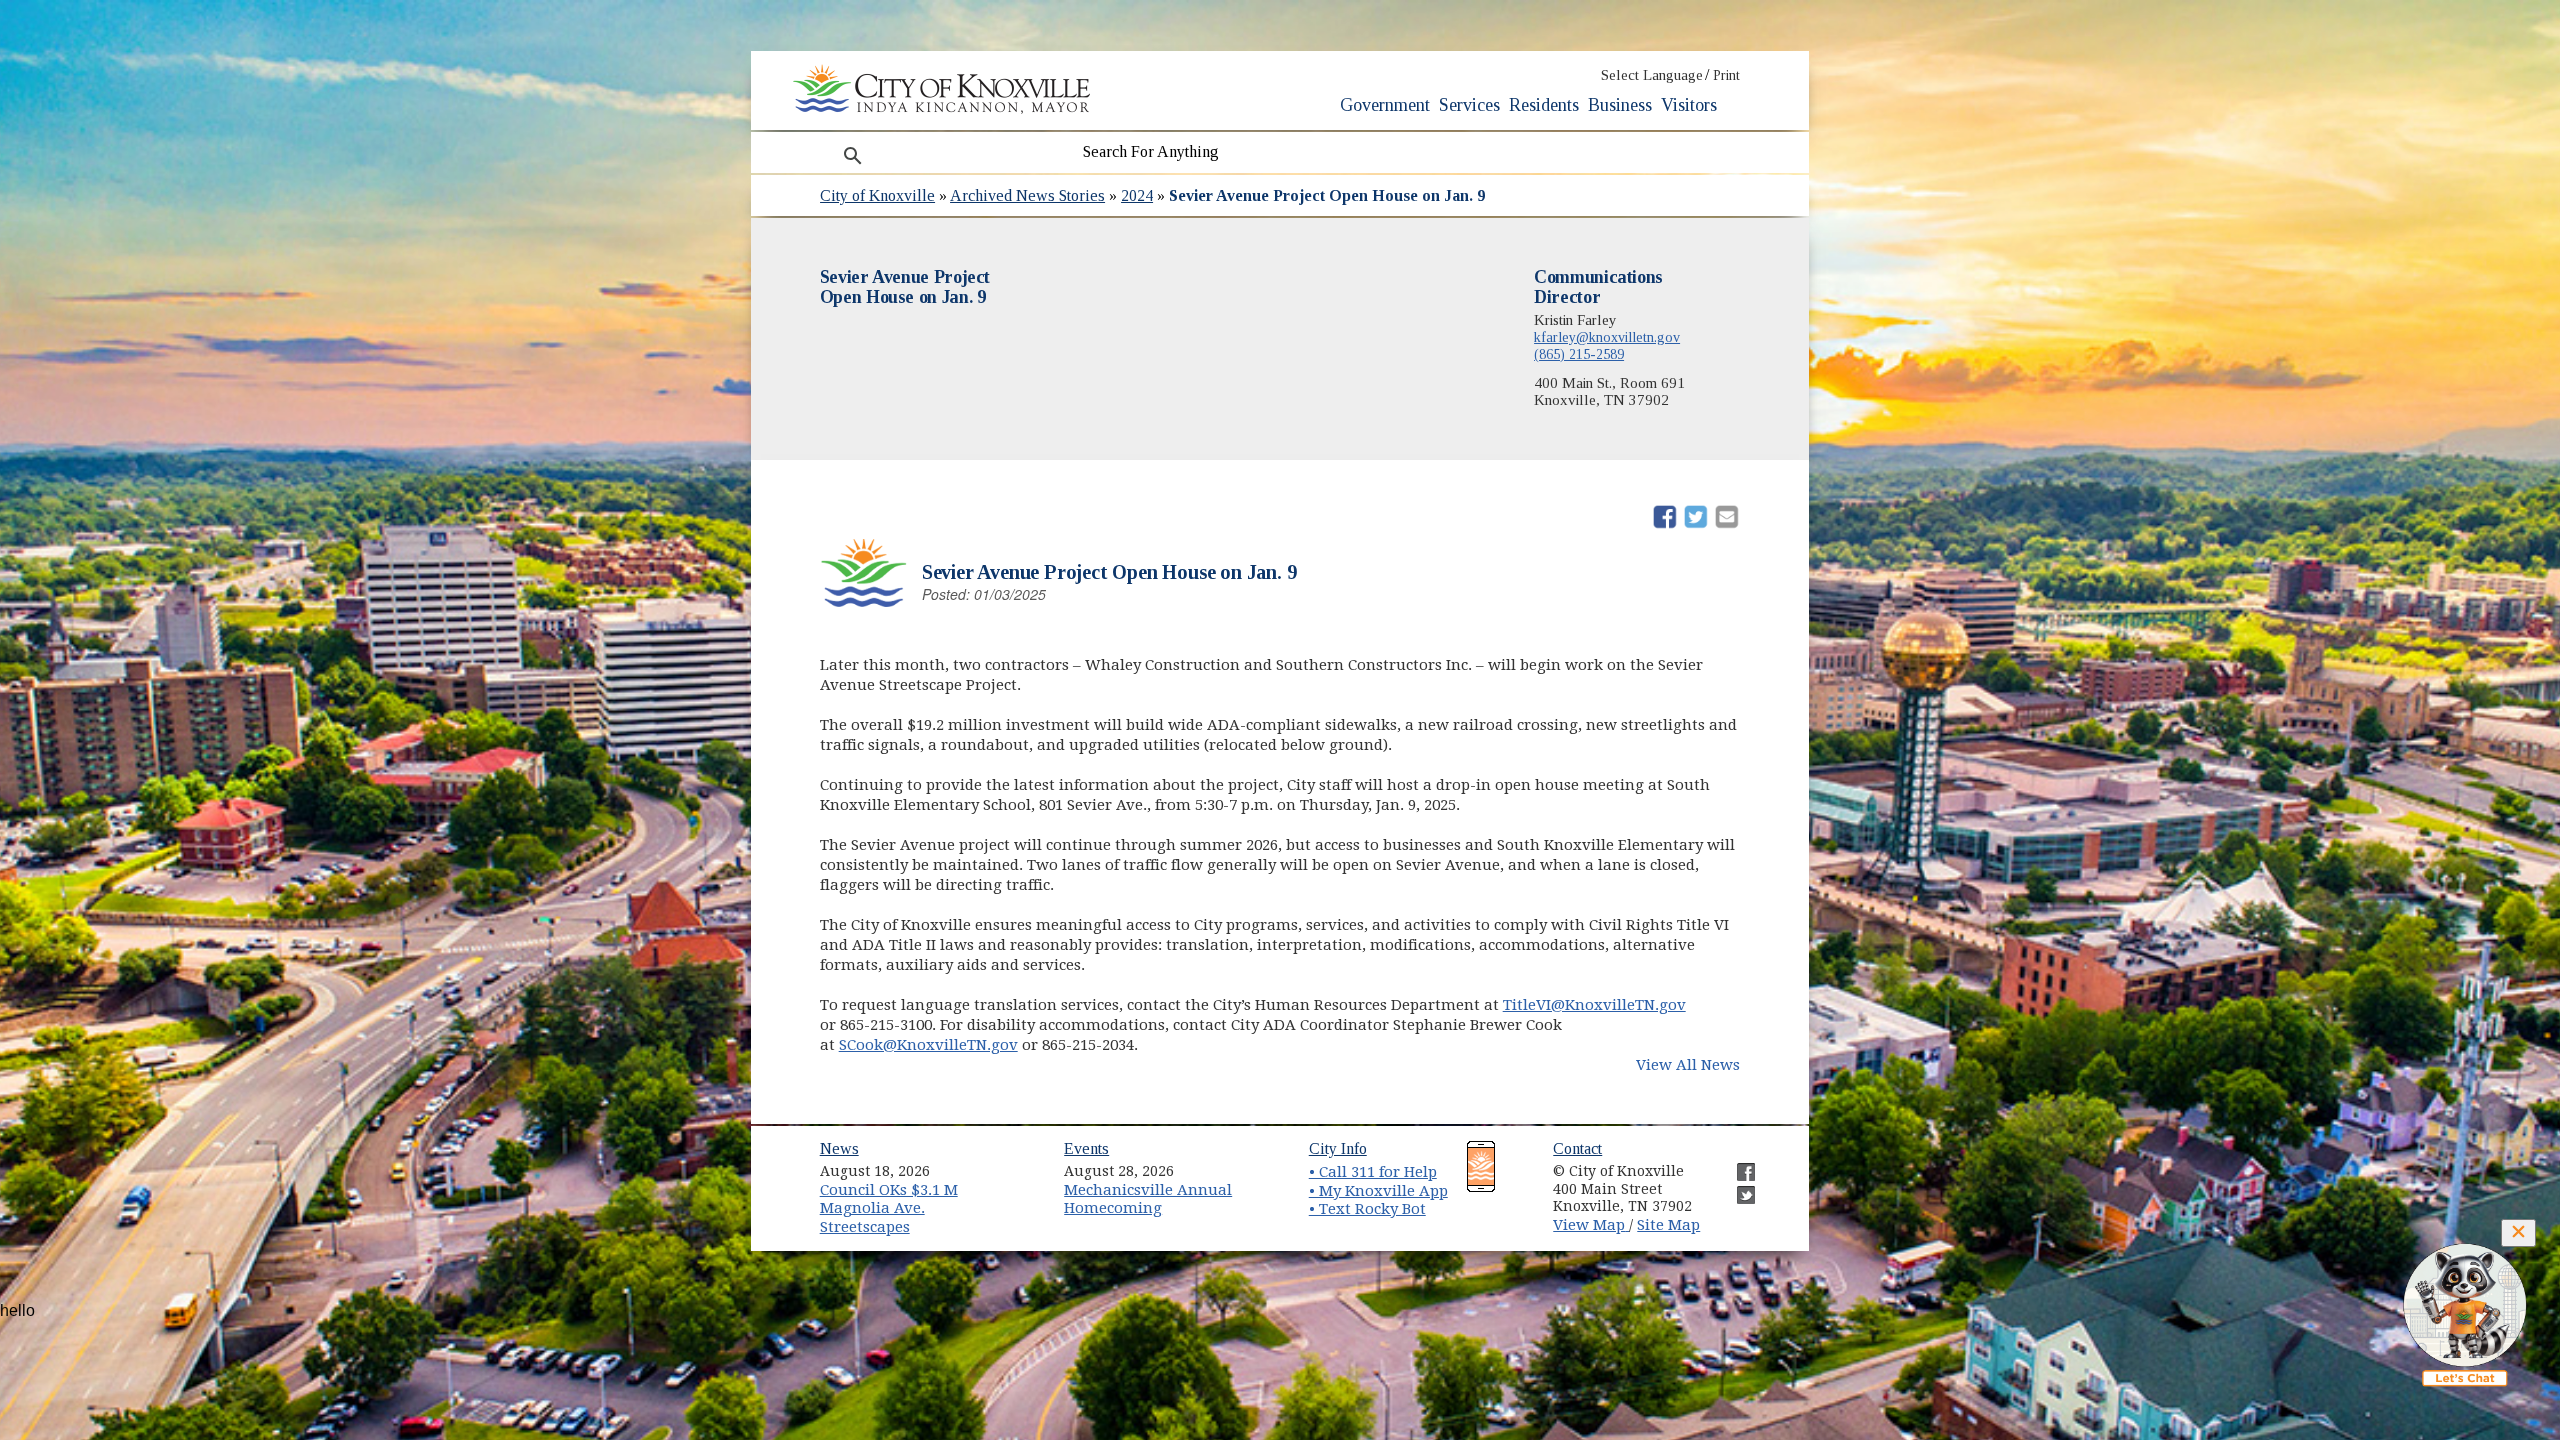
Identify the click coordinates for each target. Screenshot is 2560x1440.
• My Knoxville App (1378, 1191)
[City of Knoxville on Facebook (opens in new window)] (1736, 1164)
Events (1086, 1148)
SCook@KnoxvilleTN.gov (928, 1045)
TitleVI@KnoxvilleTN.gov (1594, 1005)
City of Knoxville (877, 195)
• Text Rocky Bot (1367, 1209)
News (839, 1148)
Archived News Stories (1027, 195)
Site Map (1668, 1225)
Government (1385, 105)
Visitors (1689, 105)
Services (1469, 105)
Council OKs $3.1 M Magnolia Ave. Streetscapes (889, 1208)
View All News (1688, 1065)
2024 (1137, 195)
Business (1620, 105)
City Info (1338, 1148)
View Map (1591, 1225)
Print (1726, 75)
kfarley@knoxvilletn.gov (1607, 337)
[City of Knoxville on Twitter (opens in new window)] (1736, 1187)
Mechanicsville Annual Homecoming (1148, 1199)
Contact (1577, 1148)
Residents (1544, 105)
